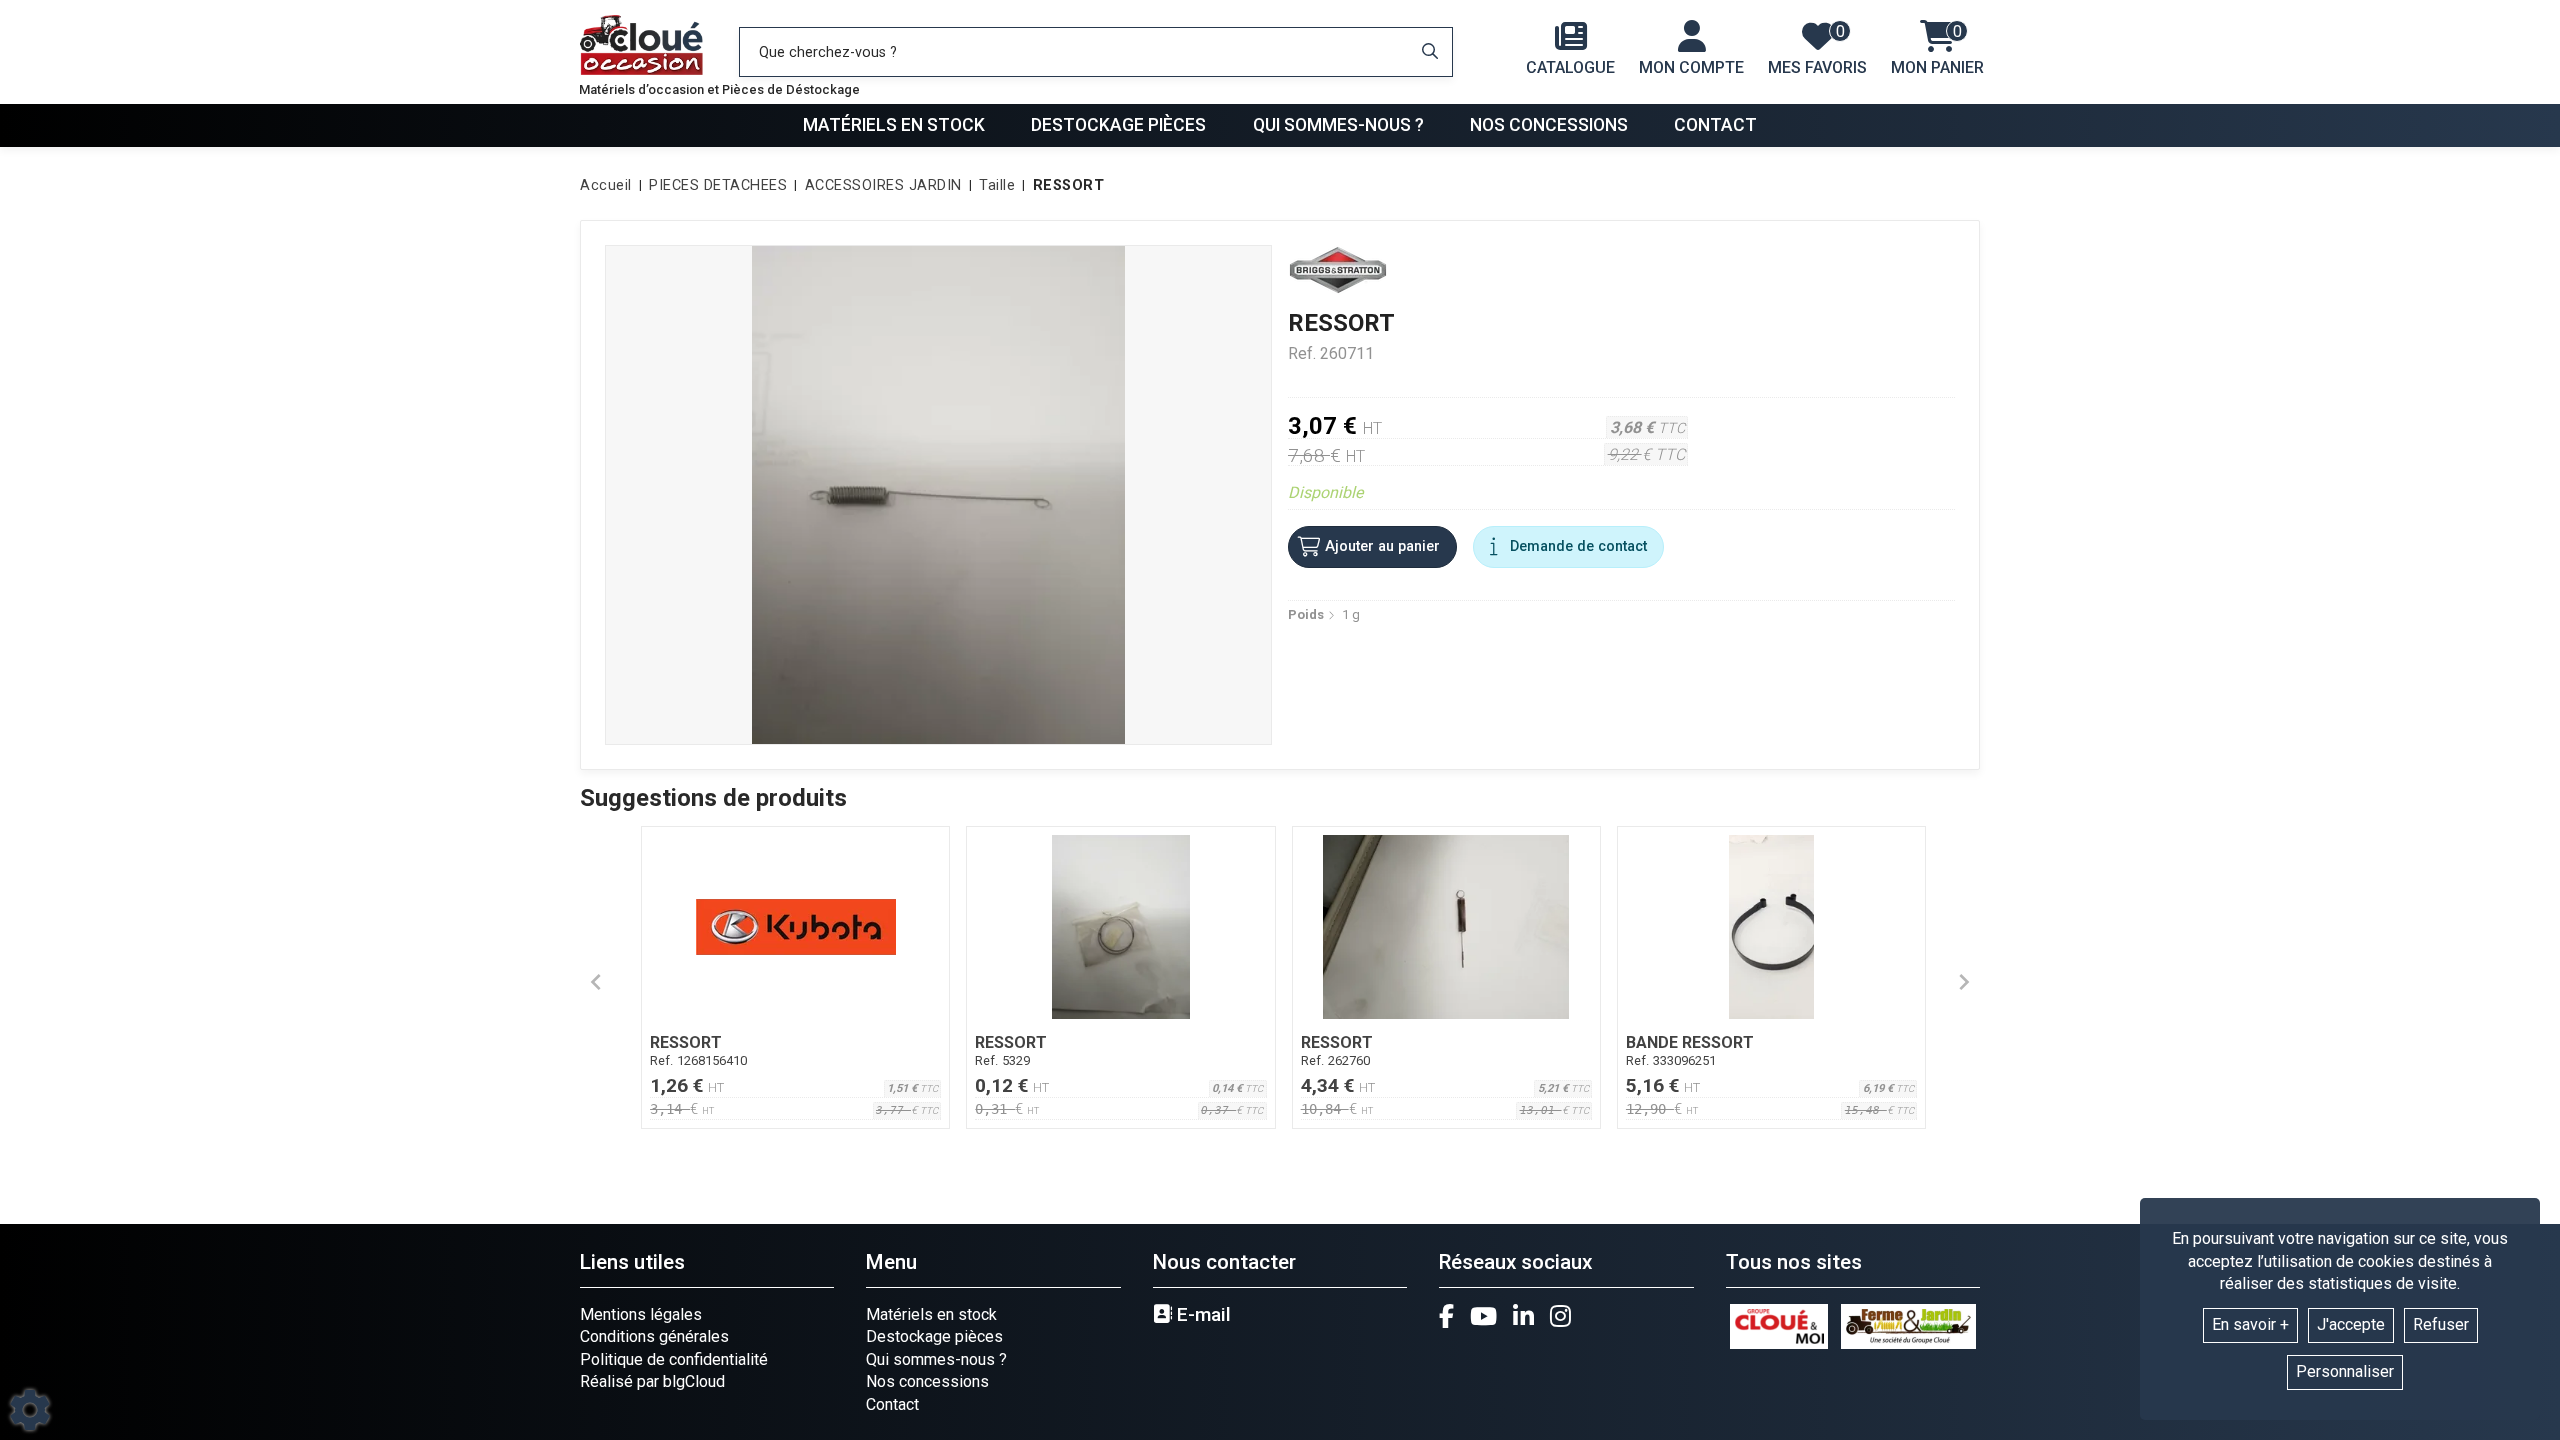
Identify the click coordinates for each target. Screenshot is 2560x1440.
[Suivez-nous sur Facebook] (1446, 1316)
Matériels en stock (894, 125)
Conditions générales (654, 1336)
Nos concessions (1549, 125)
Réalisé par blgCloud (652, 1381)
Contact (1715, 125)
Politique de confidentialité (674, 1359)
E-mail (1201, 1315)
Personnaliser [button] (2345, 1371)
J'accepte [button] (2351, 1324)
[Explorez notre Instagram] (1560, 1316)
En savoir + (2250, 1324)
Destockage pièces (1118, 125)
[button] (1065, 186)
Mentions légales (641, 1314)
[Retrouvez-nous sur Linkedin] (1523, 1316)
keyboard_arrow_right (1964, 982)
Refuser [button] (2441, 1324)
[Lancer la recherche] (1430, 52)
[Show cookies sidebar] (30, 1410)
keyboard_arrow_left (596, 982)
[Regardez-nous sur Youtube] (1483, 1316)
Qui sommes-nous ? (1338, 125)
